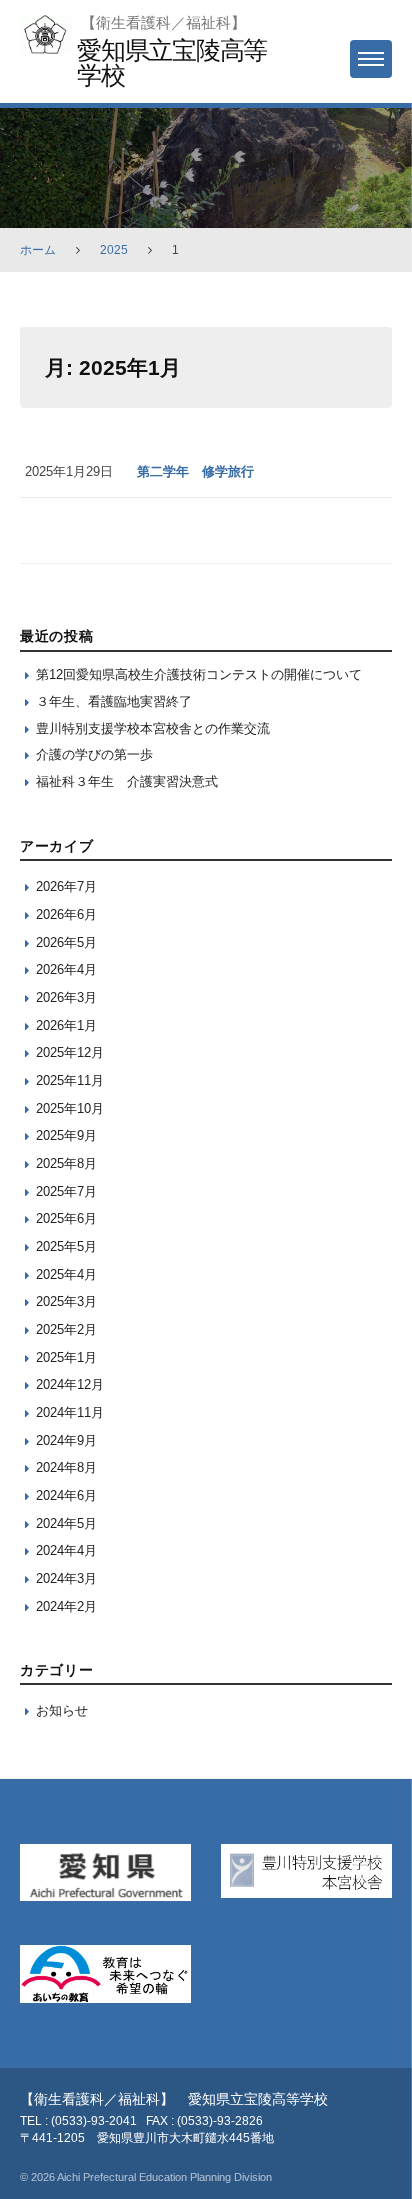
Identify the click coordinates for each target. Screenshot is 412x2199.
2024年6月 (66, 1495)
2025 (114, 250)
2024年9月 (66, 1440)
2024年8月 (66, 1467)
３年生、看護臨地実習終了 (114, 701)
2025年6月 (66, 1218)
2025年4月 (66, 1274)
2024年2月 (66, 1606)
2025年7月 (66, 1191)
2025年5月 (66, 1246)
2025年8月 (66, 1163)
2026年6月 (66, 914)
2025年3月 (66, 1301)
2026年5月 (66, 942)
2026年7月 (66, 886)
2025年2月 (66, 1329)
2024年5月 (66, 1523)
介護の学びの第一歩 (94, 754)
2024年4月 (66, 1550)
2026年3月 (66, 997)
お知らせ (62, 1710)
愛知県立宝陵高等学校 (172, 62)
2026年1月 (66, 1025)
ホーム (38, 250)
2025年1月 (66, 1357)
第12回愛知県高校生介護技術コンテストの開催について (199, 674)
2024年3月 (66, 1578)
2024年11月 (70, 1412)
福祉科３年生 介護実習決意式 (127, 781)
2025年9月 (66, 1135)
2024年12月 (70, 1384)
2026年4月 (66, 969)
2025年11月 (70, 1080)
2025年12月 (70, 1052)
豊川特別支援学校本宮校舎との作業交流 (153, 728)
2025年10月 (70, 1108)
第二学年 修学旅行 (195, 471)
